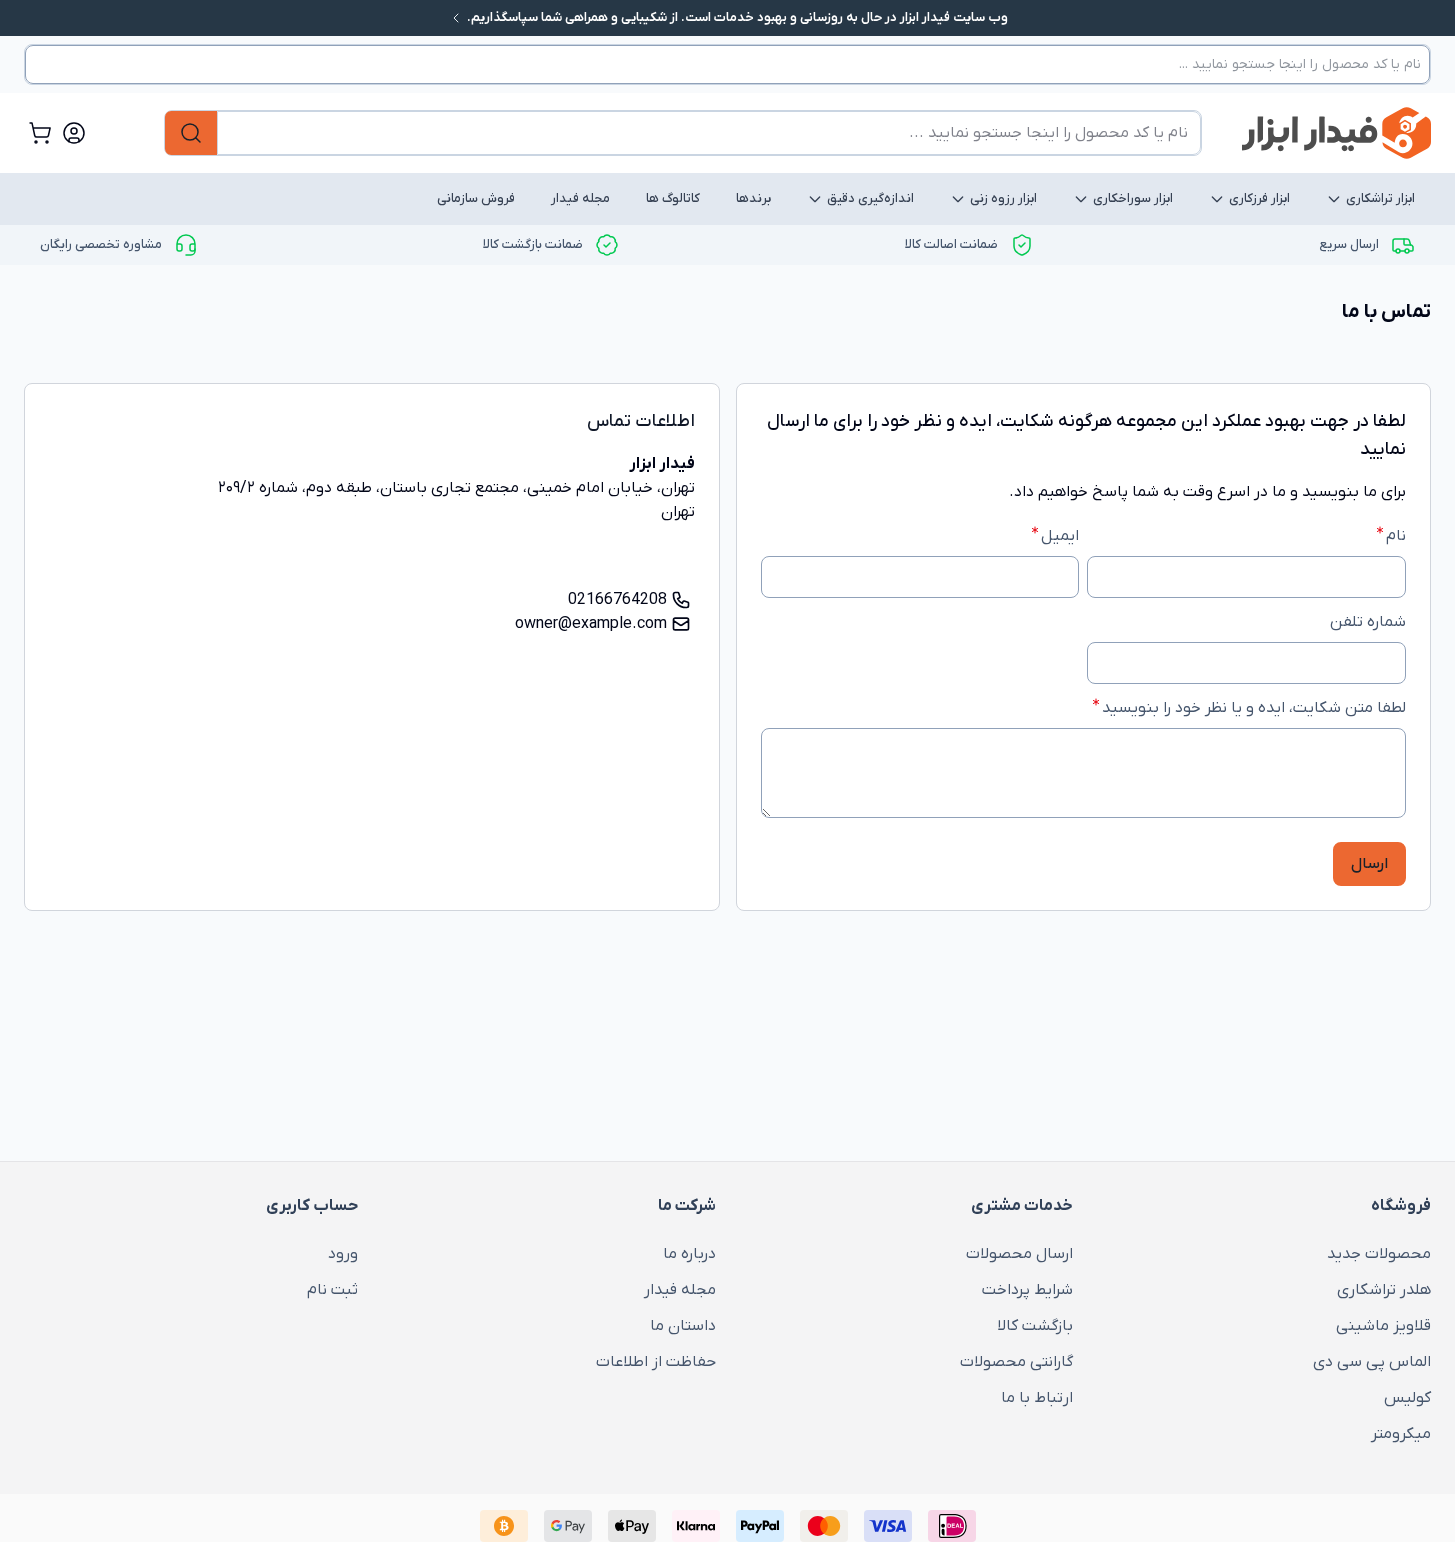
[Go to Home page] (1336, 133)
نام (1396, 536)
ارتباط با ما (1037, 1398)
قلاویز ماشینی (1383, 1326)
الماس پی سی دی (1372, 1362)
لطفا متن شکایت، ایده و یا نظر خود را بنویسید (1254, 708)
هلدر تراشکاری (1384, 1290)
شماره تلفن (1368, 622)
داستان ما (683, 1326)
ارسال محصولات (1019, 1254)
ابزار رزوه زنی (1003, 198)
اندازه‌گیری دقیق (870, 198)
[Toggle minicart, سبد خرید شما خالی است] (40, 133)
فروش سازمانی (476, 198)
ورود (343, 1254)
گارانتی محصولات (1016, 1362)
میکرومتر (1401, 1434)
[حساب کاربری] (74, 133)
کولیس (1407, 1398)
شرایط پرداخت (1027, 1290)
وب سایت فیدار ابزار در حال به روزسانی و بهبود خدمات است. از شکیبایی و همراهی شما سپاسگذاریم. (736, 17)
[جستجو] (191, 133)
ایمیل (1060, 536)
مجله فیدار (580, 198)
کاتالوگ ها (673, 198)
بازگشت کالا (1035, 1326)
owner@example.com (591, 624)
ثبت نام (332, 1290)
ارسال (1369, 864)
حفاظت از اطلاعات (656, 1362)
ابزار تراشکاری (1380, 198)
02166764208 (617, 600)
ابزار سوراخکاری (1133, 198)
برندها (753, 198)
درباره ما (689, 1254)
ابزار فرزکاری (1259, 198)
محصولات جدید (1379, 1254)
